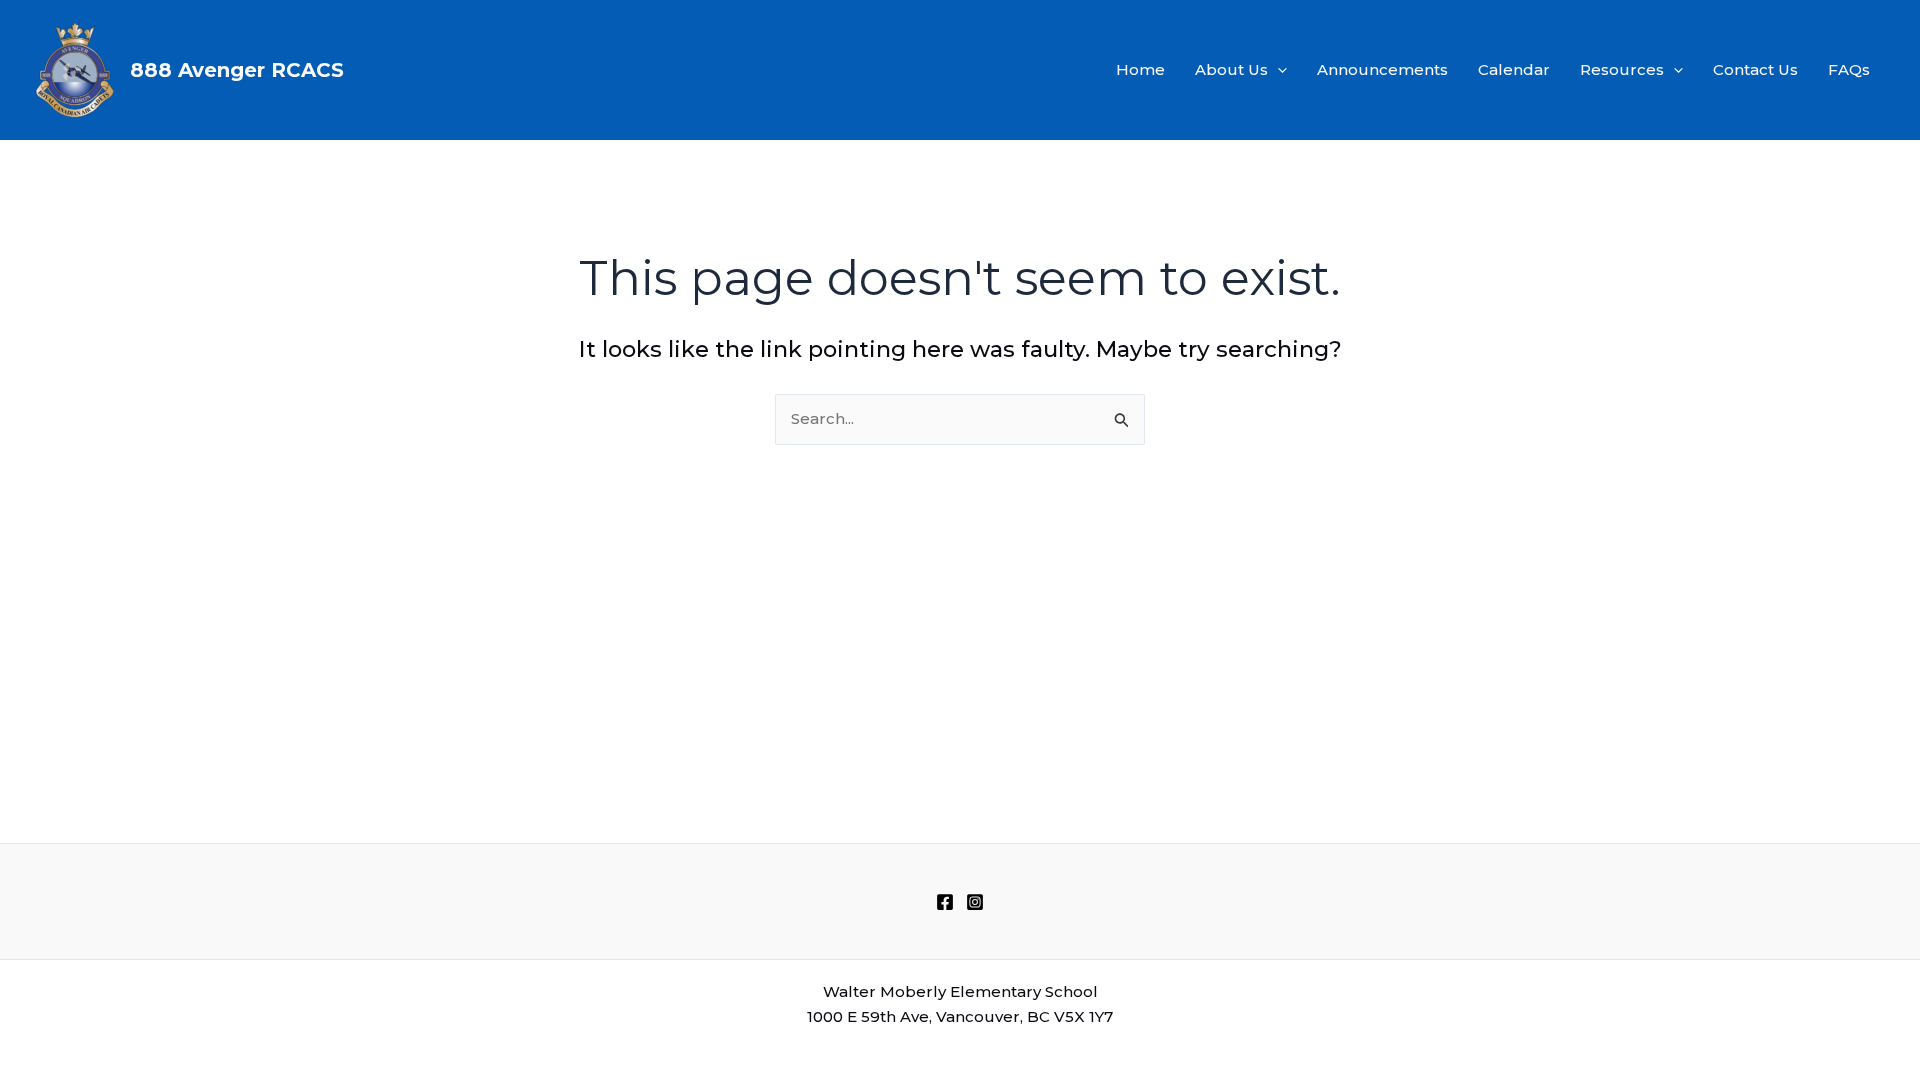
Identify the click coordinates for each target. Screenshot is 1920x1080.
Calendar (1514, 69)
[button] (1277, 70)
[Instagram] (975, 902)
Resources (1622, 69)
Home (1140, 69)
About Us (1231, 69)
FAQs (1849, 69)
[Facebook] (945, 902)
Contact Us (1755, 69)
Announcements (1382, 69)
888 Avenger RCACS (237, 70)
